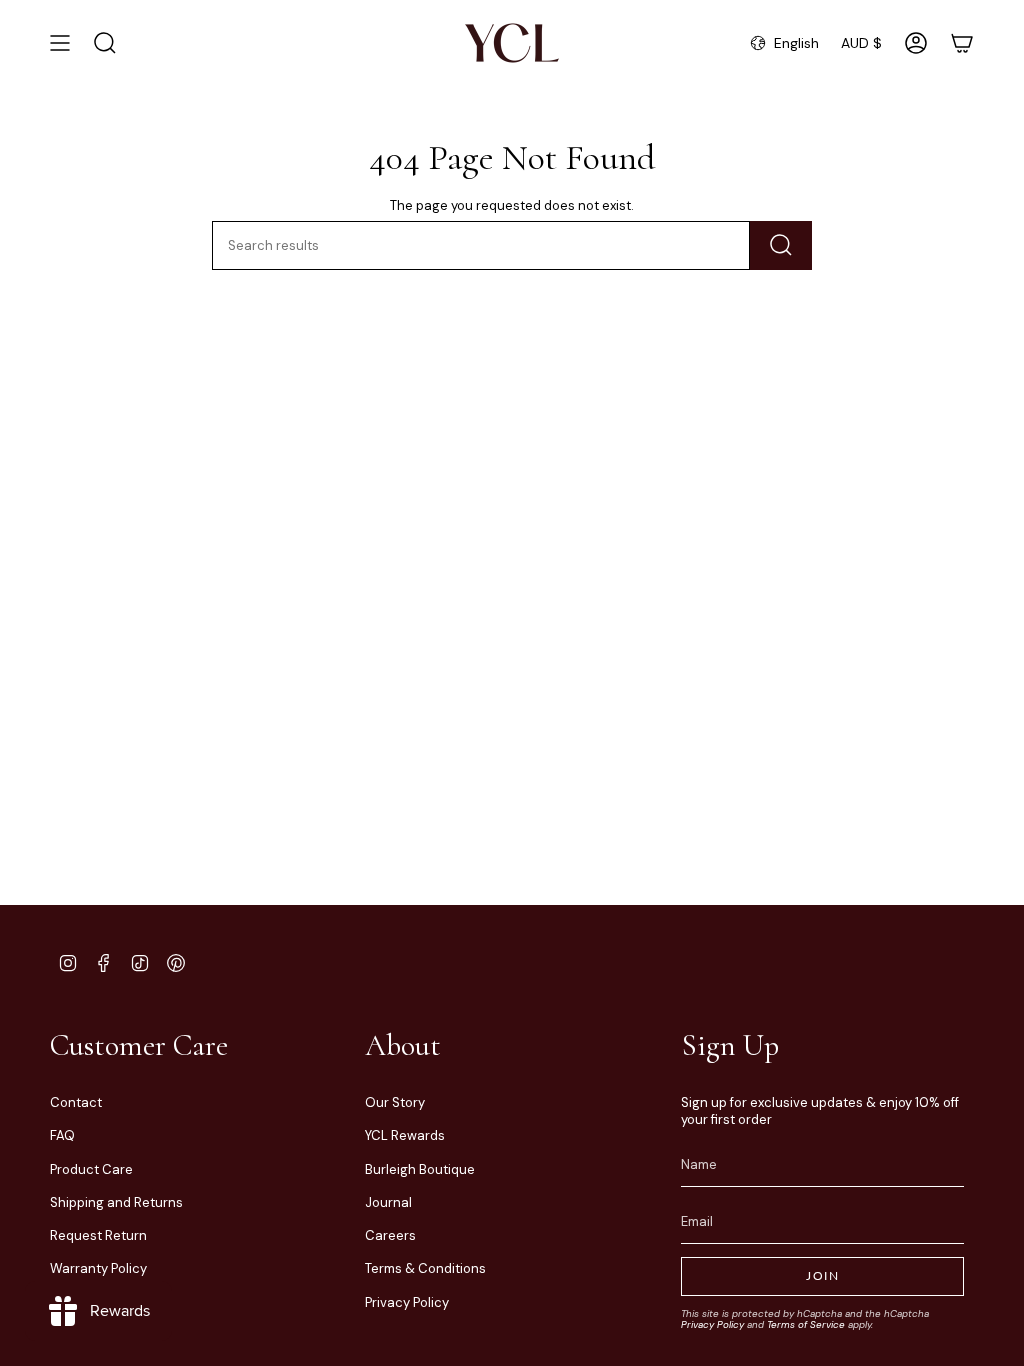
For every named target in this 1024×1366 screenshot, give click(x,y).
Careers (390, 1235)
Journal (388, 1202)
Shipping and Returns (116, 1202)
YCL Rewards (405, 1135)
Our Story (395, 1102)
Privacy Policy (407, 1302)
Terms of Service (806, 1324)
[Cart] (962, 43)
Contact (76, 1102)
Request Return (98, 1235)
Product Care (91, 1169)
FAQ (62, 1135)
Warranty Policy (98, 1268)
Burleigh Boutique (420, 1169)
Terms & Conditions (425, 1268)
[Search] (781, 245)
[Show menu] (60, 43)
